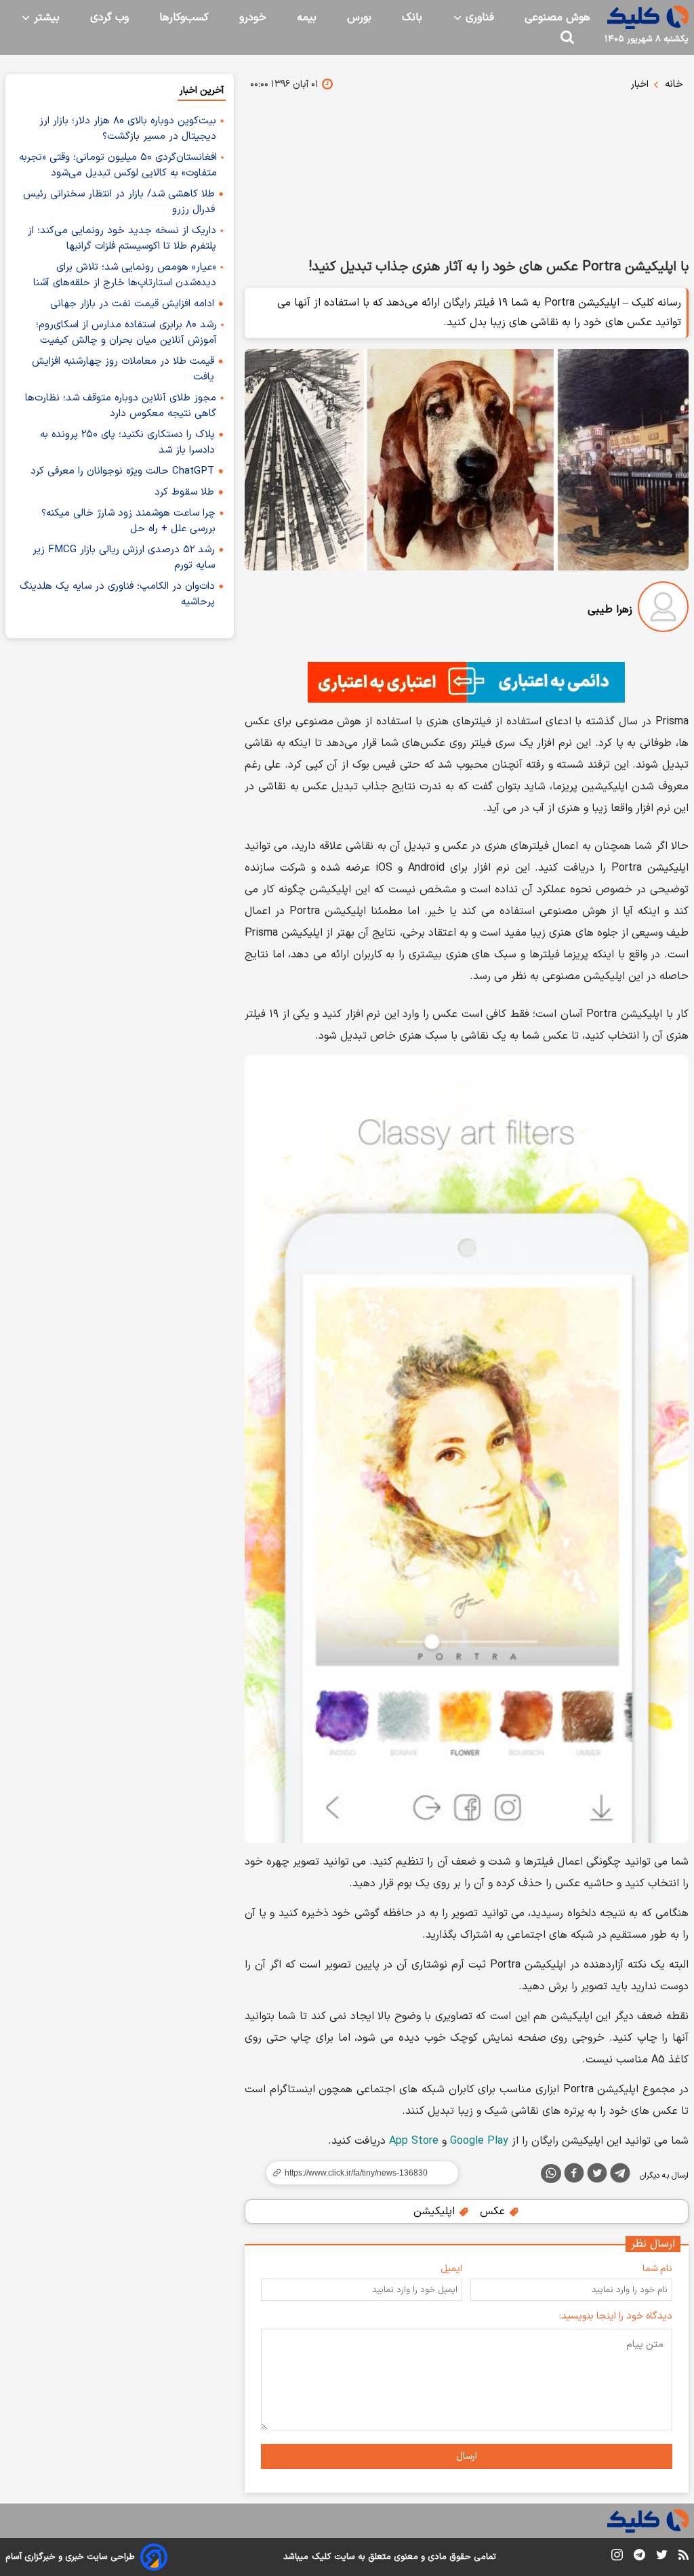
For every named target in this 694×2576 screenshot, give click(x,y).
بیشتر (45, 18)
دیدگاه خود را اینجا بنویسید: (616, 2316)
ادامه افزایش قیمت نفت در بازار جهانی (132, 304)
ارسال (467, 2456)
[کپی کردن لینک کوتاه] (356, 2173)
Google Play (479, 2141)
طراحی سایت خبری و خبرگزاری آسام (70, 2557)
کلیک (321, 2557)
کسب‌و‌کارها (184, 18)
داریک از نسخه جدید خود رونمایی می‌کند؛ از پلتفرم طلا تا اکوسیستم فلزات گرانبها (122, 238)
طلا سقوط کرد (184, 492)
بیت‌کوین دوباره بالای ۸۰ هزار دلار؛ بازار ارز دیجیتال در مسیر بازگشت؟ (128, 129)
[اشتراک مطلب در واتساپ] (551, 2174)
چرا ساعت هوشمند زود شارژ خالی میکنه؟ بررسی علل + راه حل (128, 521)
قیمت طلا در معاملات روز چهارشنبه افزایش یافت (123, 369)
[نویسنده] (663, 609)
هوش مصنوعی (557, 18)
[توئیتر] (597, 2176)
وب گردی (109, 18)
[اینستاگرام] (617, 2557)
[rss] (683, 2557)
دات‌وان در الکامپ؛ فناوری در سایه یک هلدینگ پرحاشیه (117, 594)
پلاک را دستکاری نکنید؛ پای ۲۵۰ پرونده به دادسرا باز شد (127, 442)
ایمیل (451, 2269)
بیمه (307, 18)
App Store (414, 2141)
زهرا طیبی (610, 610)
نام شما (657, 2269)
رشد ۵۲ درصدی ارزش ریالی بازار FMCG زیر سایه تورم (124, 558)
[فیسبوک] (574, 2176)
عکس (494, 2211)
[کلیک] (648, 17)
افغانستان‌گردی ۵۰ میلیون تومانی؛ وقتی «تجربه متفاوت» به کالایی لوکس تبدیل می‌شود (118, 165)
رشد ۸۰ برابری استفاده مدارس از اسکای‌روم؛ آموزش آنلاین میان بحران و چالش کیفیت (126, 333)
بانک (412, 18)
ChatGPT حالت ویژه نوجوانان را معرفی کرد (122, 471)
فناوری (478, 18)
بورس (359, 18)
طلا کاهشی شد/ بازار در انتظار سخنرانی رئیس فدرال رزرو (119, 202)
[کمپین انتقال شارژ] (467, 682)
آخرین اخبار (202, 90)
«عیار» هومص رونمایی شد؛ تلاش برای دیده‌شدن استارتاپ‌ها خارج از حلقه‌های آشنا (125, 275)
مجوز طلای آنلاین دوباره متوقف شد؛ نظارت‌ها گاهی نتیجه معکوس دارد (121, 406)
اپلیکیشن (436, 2211)
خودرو (253, 18)
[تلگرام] (620, 2176)
